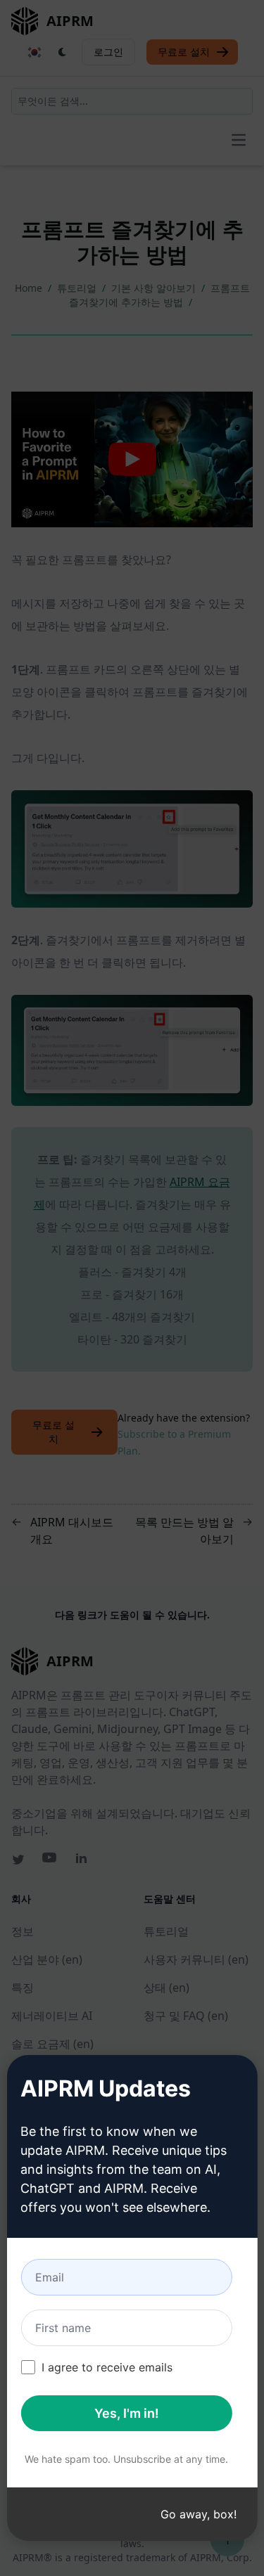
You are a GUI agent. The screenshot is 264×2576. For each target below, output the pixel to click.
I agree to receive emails (107, 2367)
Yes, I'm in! (127, 2413)
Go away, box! (199, 2514)
